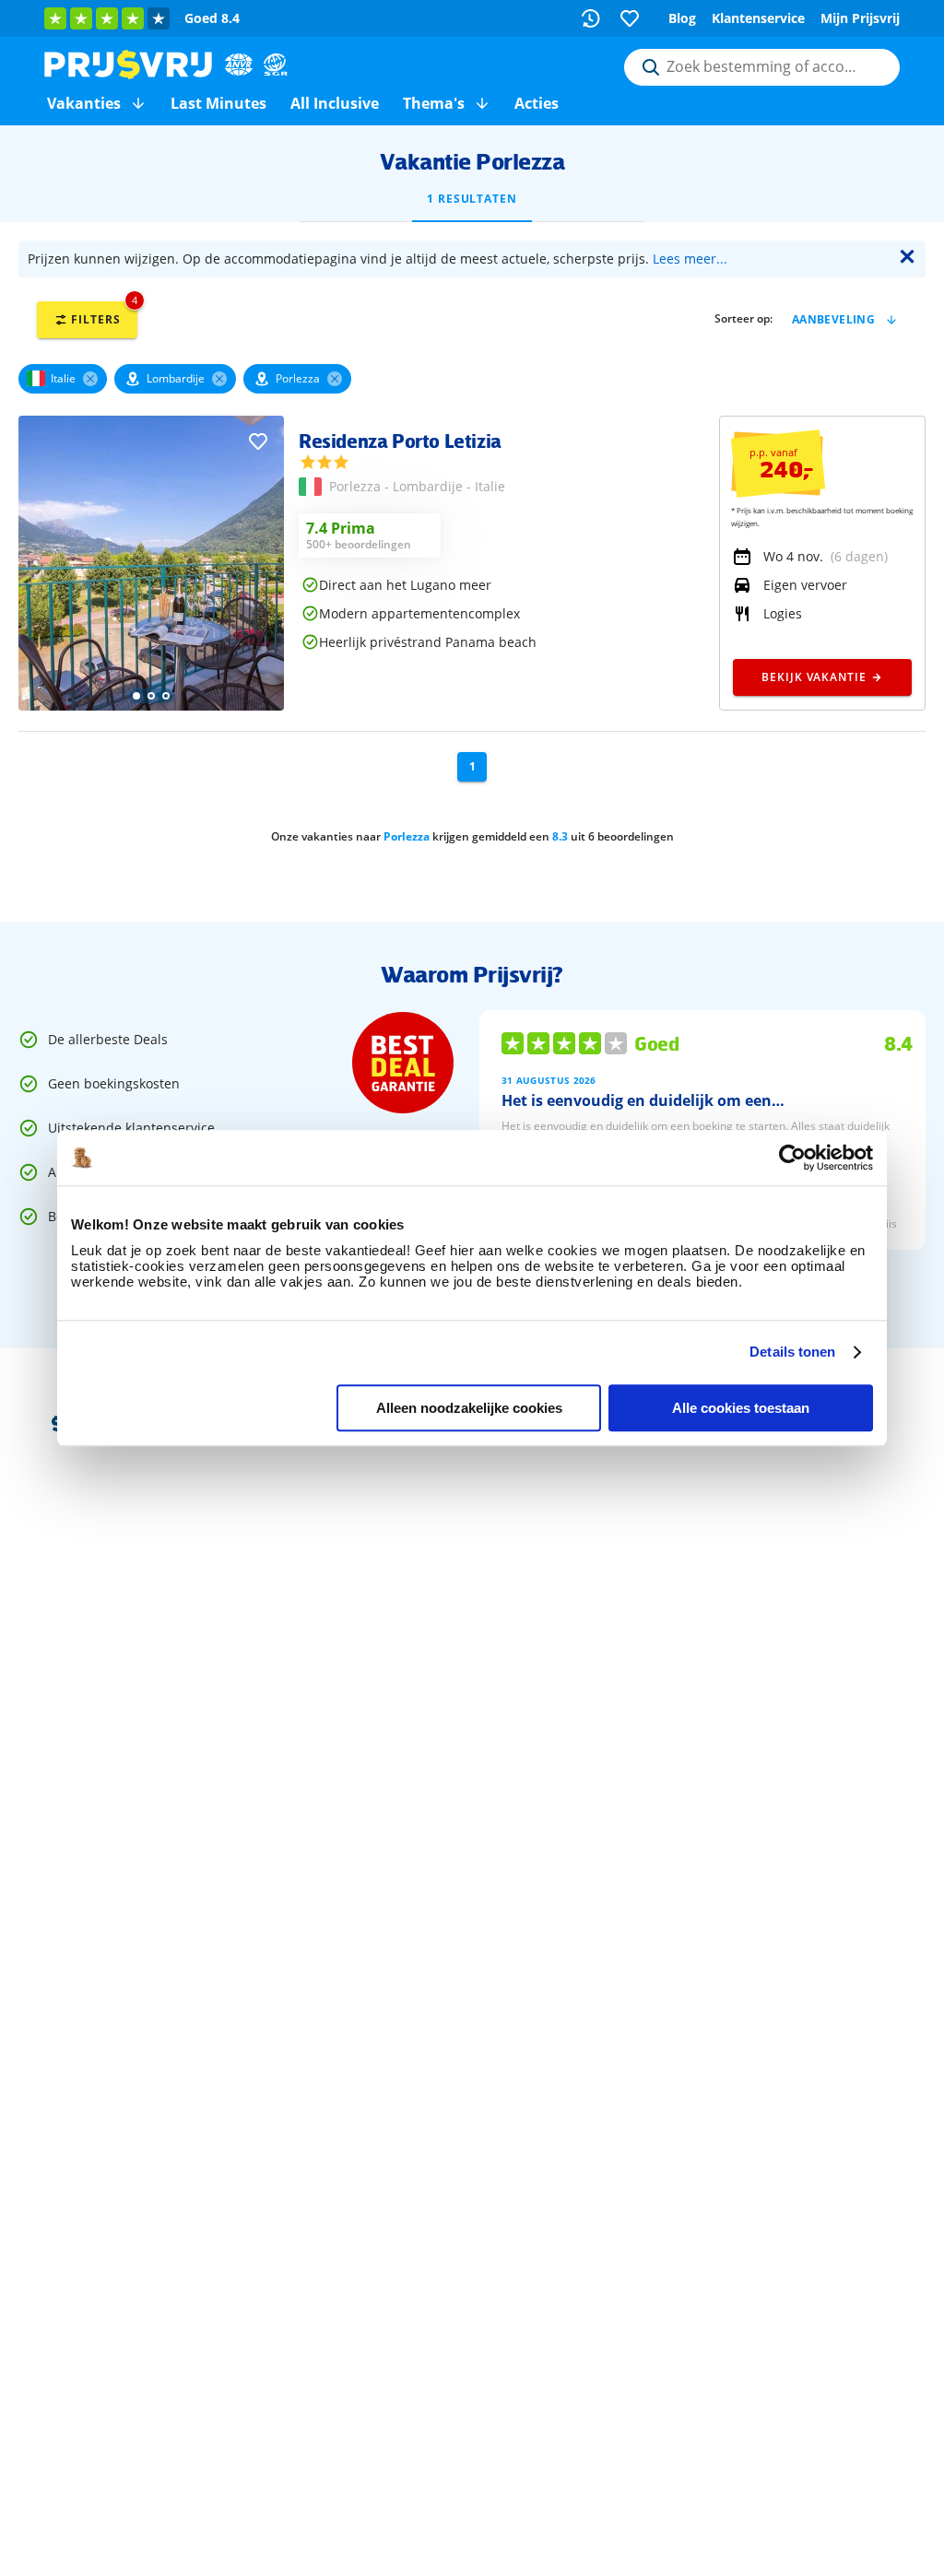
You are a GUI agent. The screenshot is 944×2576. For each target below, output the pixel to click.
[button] (138, 103)
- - (417, 486)
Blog (682, 18)
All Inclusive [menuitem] (335, 103)
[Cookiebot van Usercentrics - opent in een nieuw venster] (792, 1158)
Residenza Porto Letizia (400, 441)
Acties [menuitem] (537, 103)
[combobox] (762, 67)
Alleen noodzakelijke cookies (469, 1408)
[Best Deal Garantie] (403, 1063)
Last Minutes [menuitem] (218, 103)
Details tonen (792, 1352)
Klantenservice (758, 18)
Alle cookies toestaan (741, 1408)
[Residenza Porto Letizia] (151, 706)
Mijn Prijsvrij (860, 18)
